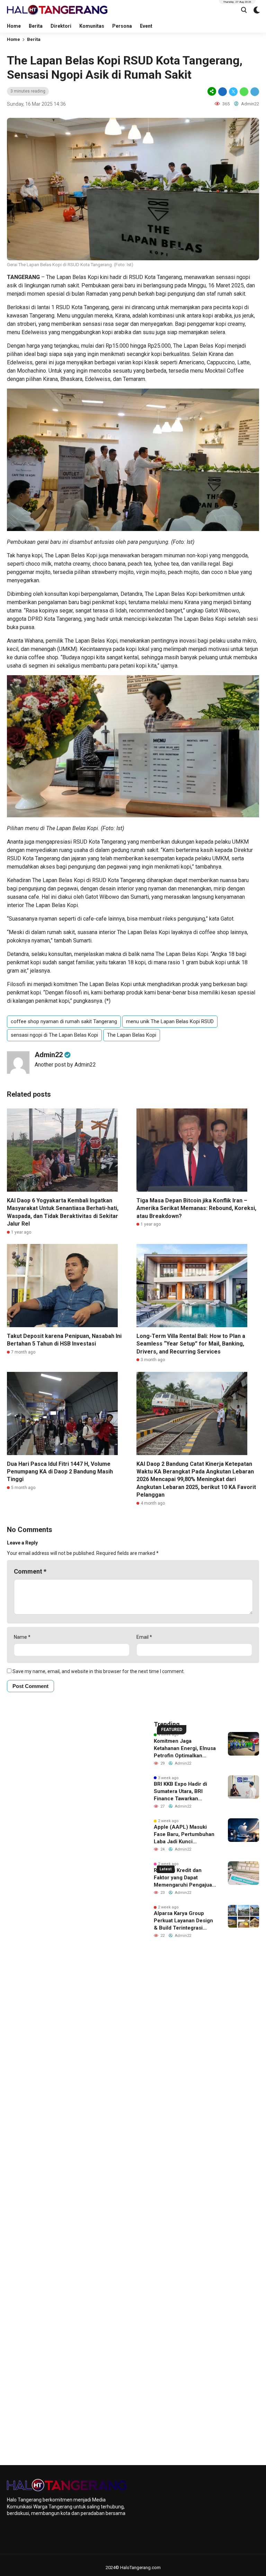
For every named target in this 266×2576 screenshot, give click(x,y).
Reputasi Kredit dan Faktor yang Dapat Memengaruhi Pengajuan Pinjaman (184, 1878)
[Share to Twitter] (233, 91)
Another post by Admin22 (65, 1065)
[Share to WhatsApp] (244, 91)
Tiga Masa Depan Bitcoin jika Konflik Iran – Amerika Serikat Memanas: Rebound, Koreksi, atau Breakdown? (196, 1208)
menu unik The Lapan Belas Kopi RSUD (170, 1021)
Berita (36, 26)
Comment (30, 1571)
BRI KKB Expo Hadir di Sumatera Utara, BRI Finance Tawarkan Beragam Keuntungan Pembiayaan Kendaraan (182, 1792)
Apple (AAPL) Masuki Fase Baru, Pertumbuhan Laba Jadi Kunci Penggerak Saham (184, 1835)
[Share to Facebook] (223, 91)
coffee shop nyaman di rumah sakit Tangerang (64, 1021)
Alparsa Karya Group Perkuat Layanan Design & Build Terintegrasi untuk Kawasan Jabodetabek (183, 1921)
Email (144, 1637)
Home (14, 26)
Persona (122, 26)
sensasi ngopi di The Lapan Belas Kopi (54, 1035)
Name (22, 1637)
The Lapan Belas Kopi (132, 1035)
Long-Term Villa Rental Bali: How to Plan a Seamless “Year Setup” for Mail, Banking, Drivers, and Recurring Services (191, 1344)
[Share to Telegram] (254, 91)
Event (146, 26)
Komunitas (92, 26)
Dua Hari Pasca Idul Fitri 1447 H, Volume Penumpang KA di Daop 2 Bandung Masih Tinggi (60, 1472)
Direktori (61, 26)
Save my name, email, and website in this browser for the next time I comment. (99, 1671)
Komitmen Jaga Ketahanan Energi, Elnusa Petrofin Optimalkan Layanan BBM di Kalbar (185, 1749)
